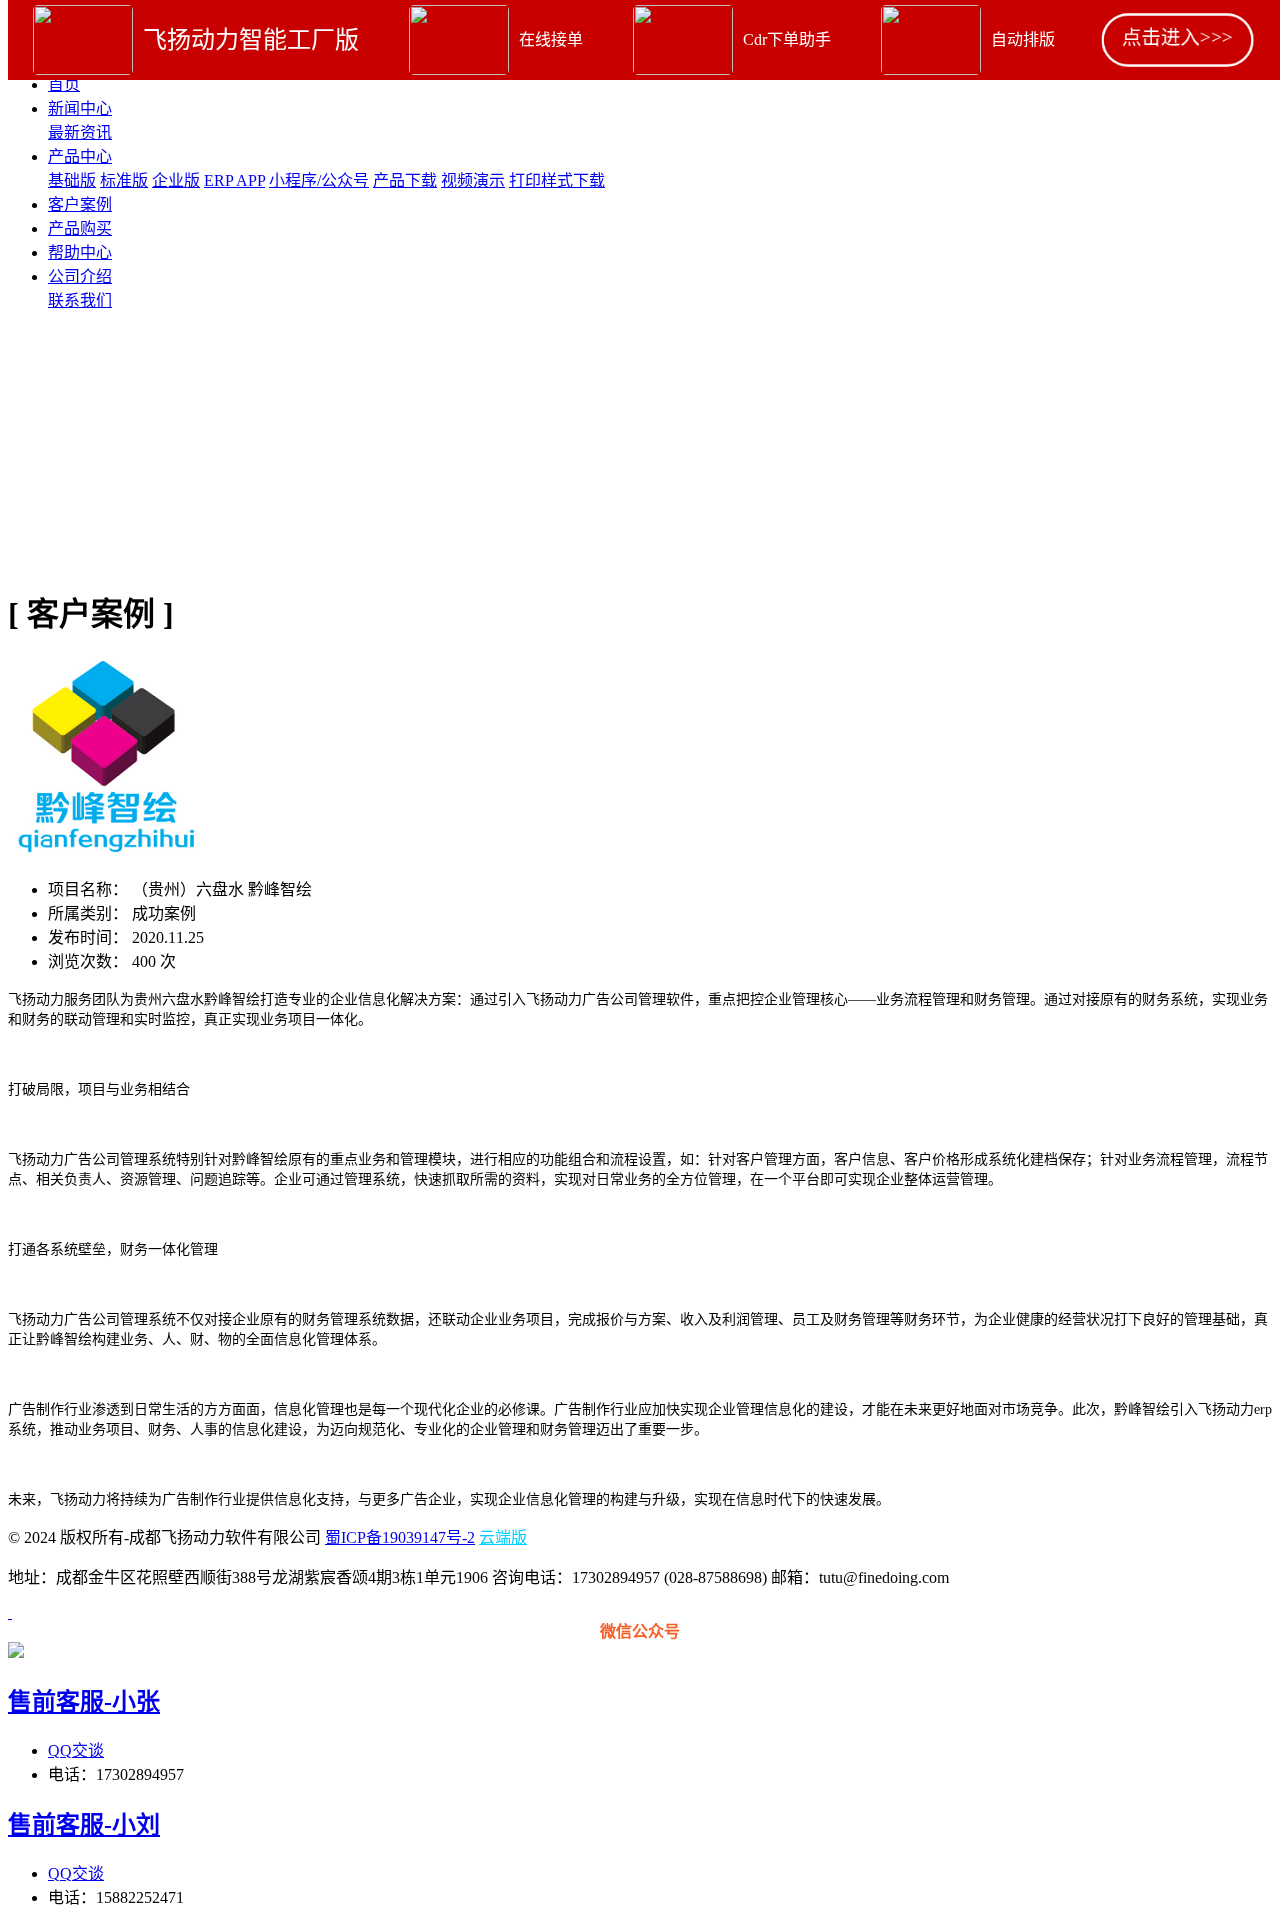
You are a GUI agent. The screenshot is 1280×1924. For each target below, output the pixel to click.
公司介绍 (80, 276)
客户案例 (80, 204)
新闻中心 (80, 108)
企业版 (176, 180)
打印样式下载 (557, 180)
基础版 (72, 180)
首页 (64, 84)
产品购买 (80, 228)
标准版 (124, 180)
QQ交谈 (76, 1750)
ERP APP (234, 180)
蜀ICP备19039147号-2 (400, 1537)
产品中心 (80, 156)
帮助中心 (80, 252)
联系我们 (80, 300)
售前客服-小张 (84, 1702)
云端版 (503, 1537)
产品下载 (405, 180)
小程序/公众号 (319, 180)
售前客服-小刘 (84, 1825)
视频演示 (473, 180)
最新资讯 (80, 132)
